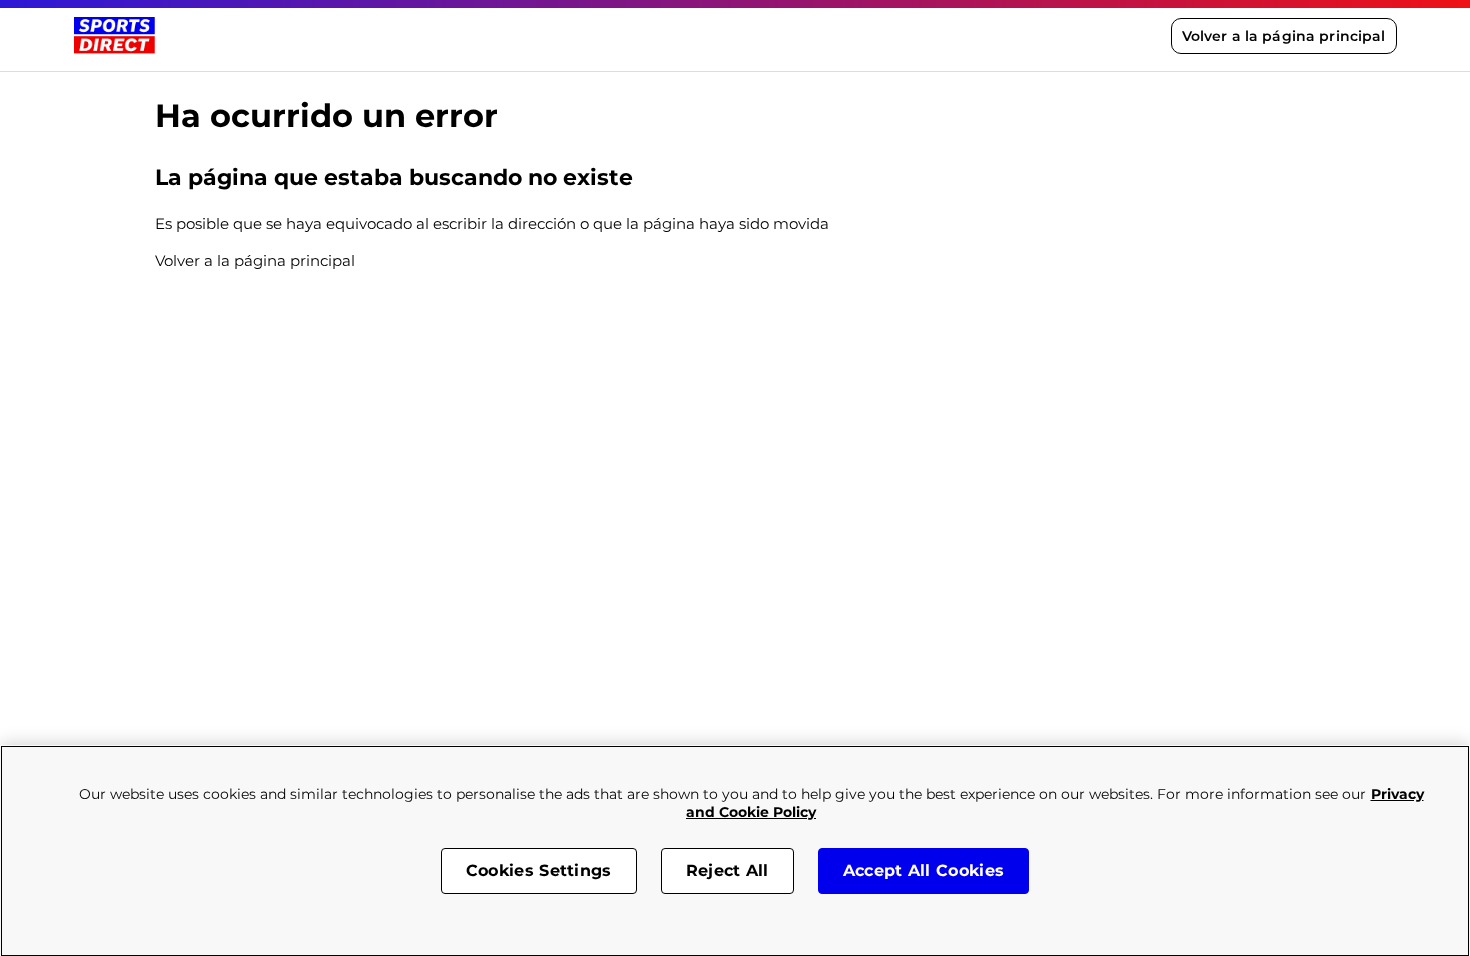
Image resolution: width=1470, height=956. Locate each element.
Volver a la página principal (1284, 36)
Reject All (727, 870)
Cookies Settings (539, 870)
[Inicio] (114, 35)
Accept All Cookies (923, 870)
